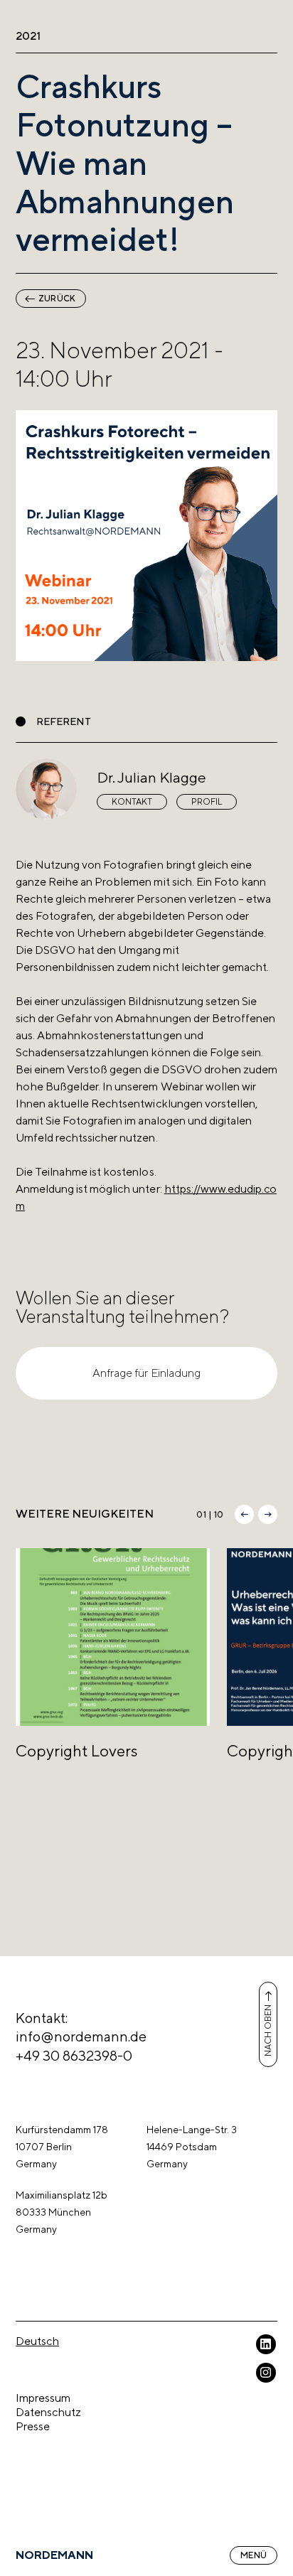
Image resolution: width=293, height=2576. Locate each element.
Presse (33, 2426)
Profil (207, 802)
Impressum (43, 2398)
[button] (244, 1514)
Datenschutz (48, 2412)
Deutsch (37, 2341)
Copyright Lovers (77, 1751)
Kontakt (132, 802)
